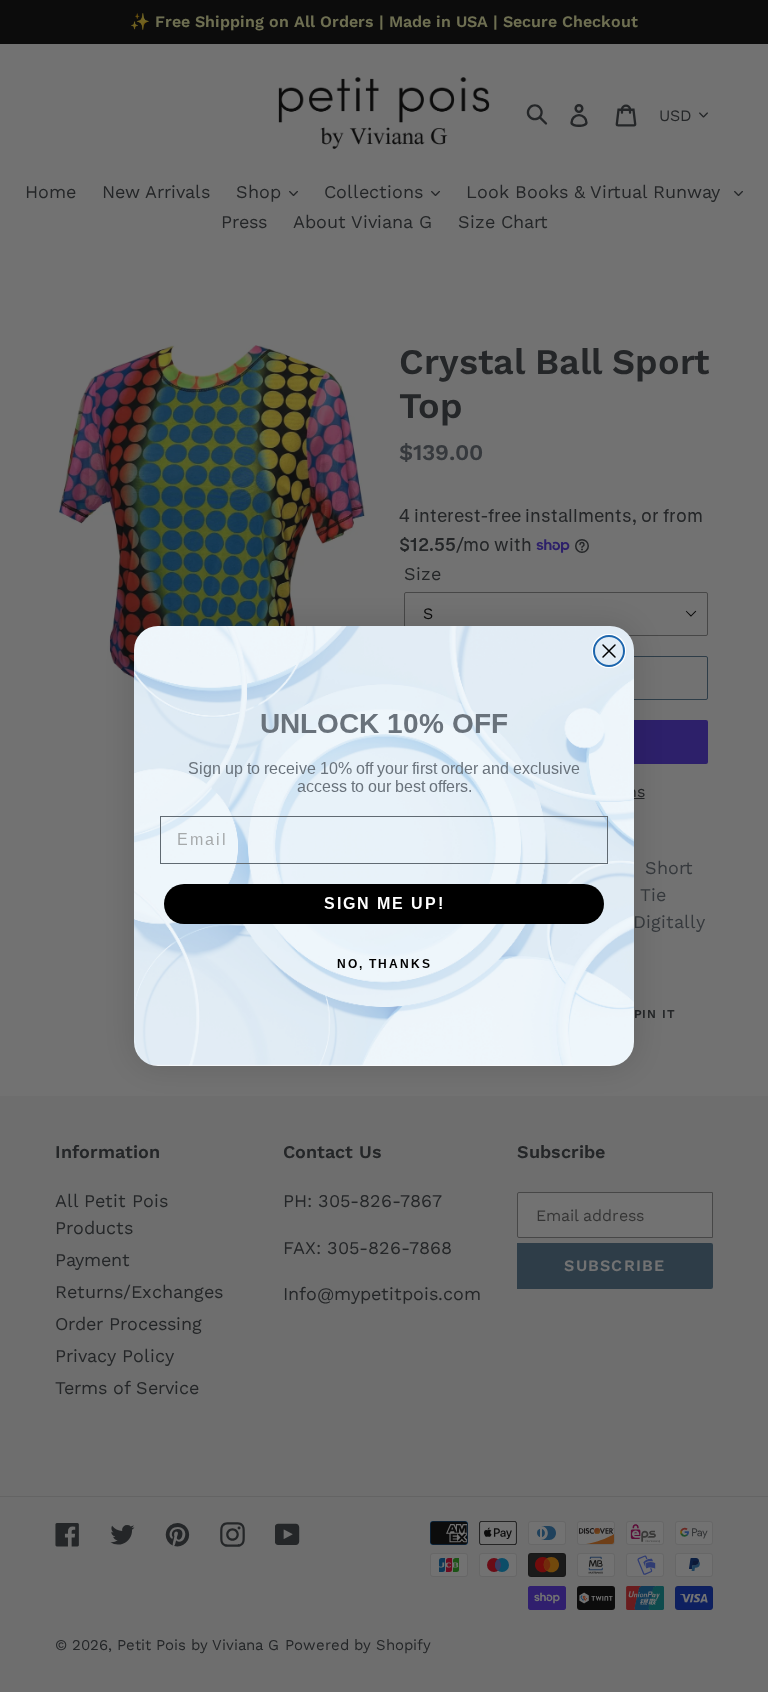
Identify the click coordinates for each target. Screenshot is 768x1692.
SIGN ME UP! (384, 903)
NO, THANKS (384, 964)
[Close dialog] (609, 651)
